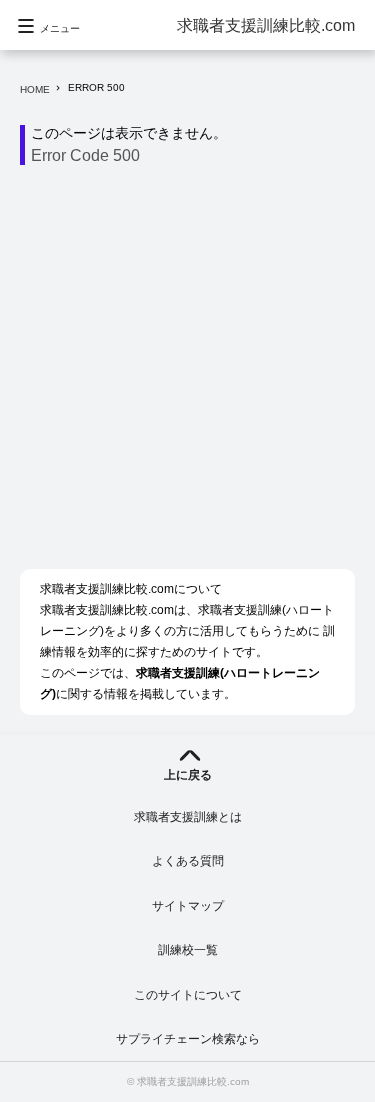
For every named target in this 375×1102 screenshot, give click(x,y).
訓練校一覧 (188, 950)
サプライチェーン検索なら (188, 1039)
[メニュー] (50, 65)
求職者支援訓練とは (188, 817)
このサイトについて (188, 995)
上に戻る (188, 775)
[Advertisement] (187, 372)
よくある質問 (188, 861)
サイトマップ (188, 906)
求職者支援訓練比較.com (266, 25)
